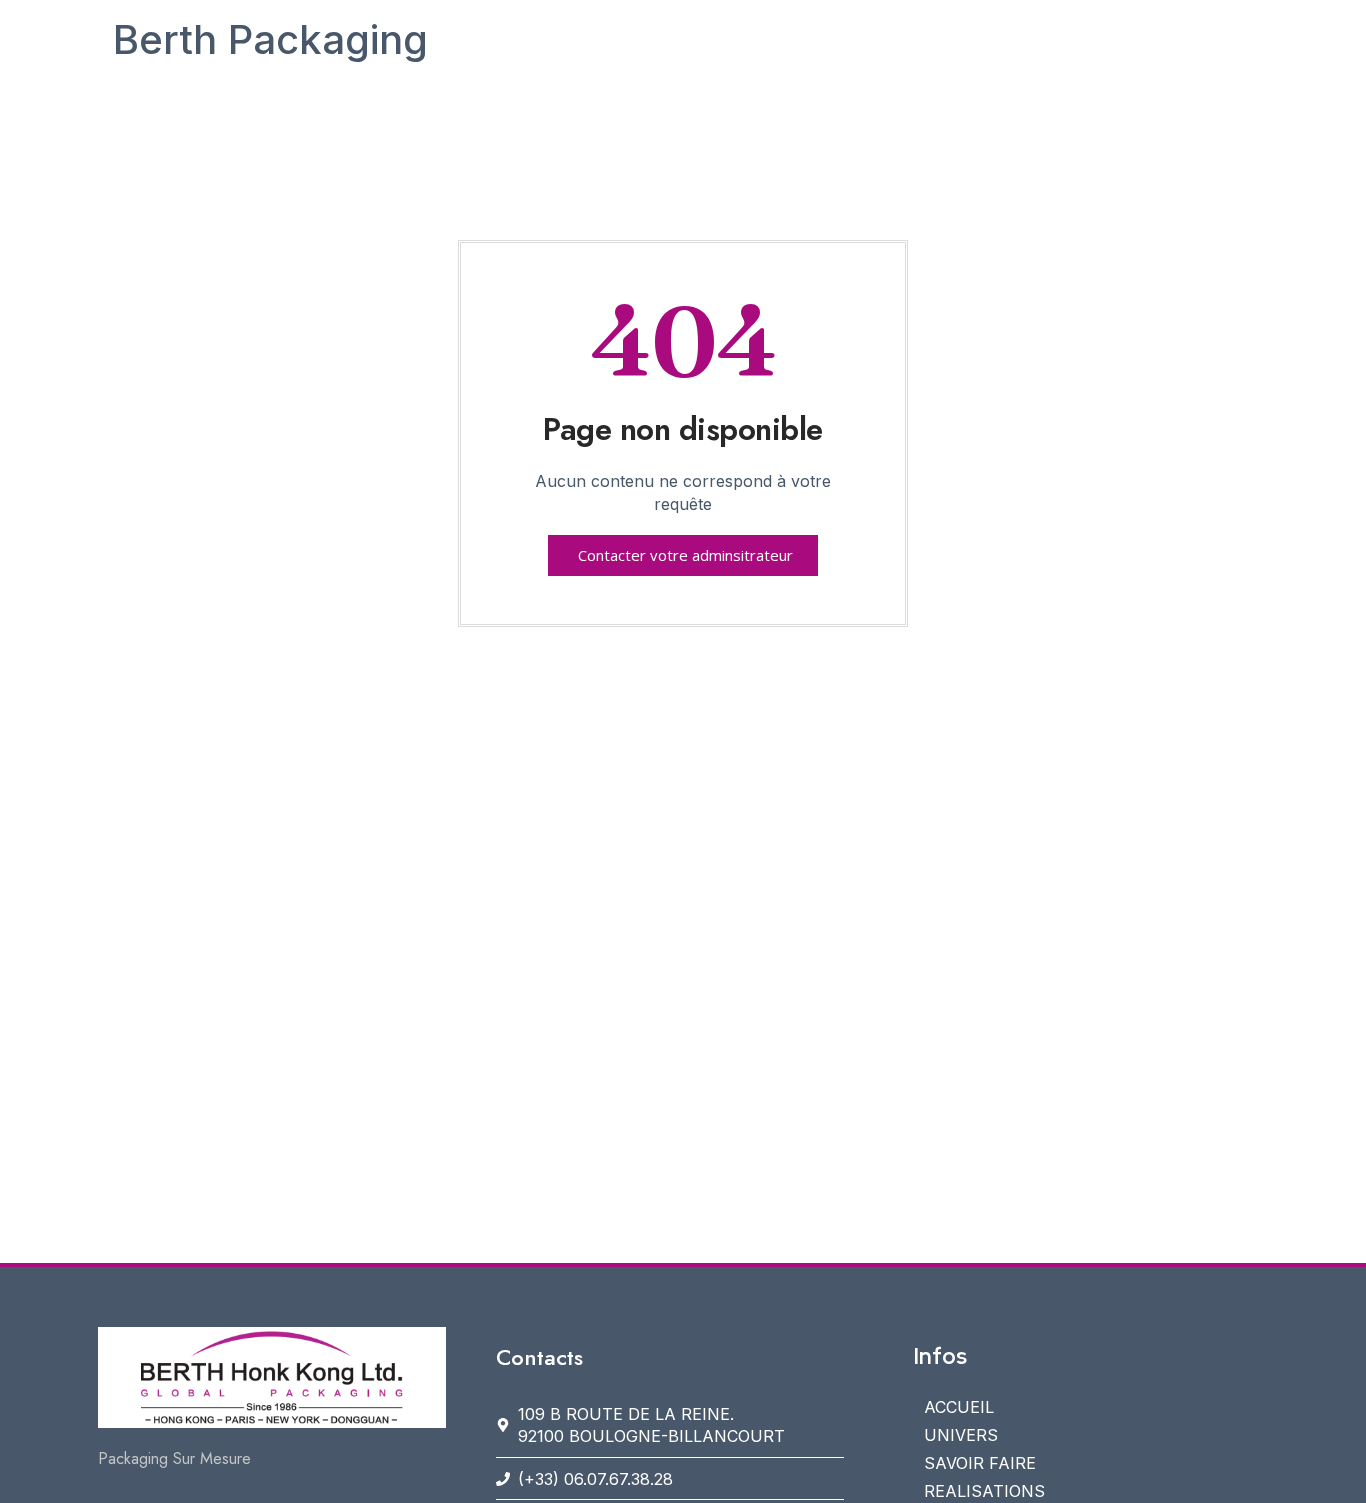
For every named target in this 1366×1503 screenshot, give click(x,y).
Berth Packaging (270, 39)
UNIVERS (961, 1435)
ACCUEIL (959, 1407)
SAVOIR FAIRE (980, 1463)
